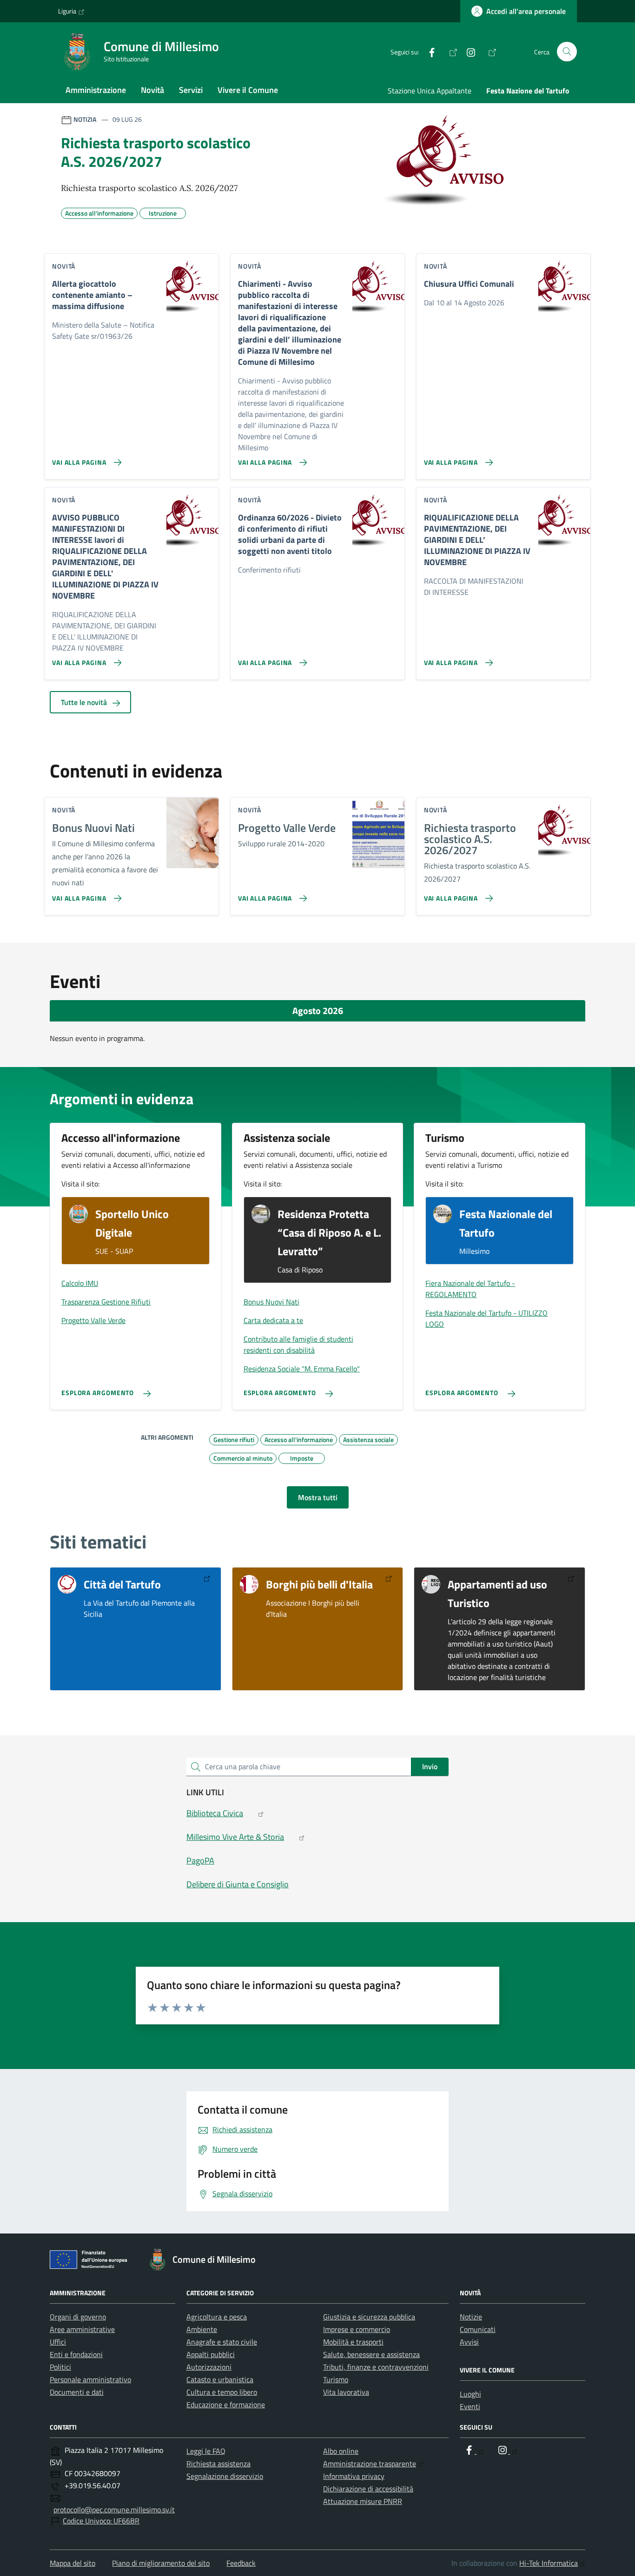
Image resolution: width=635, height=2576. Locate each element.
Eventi (470, 2406)
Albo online (341, 2451)
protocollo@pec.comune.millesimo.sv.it (114, 2510)
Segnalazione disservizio (225, 2476)
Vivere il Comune (248, 90)
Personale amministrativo (90, 2379)
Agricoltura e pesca (217, 2317)
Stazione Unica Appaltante (430, 91)
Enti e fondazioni (76, 2354)
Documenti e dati (77, 2392)
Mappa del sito (73, 2563)
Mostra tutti (318, 1497)
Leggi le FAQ (206, 2451)
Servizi (191, 90)
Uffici (58, 2342)
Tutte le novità (85, 702)
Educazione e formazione (226, 2405)
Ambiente (202, 2329)
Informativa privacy (354, 2476)
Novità (152, 90)
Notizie (471, 2317)
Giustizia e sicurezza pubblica (369, 2317)
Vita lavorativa (346, 2392)
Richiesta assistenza (218, 2464)
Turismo (336, 2379)
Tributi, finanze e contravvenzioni (376, 2367)
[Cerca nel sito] (567, 52)
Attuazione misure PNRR (363, 2501)
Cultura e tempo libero (222, 2392)
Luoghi (470, 2394)
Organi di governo (78, 2317)
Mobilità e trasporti (353, 2342)
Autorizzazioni (209, 2367)
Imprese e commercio (357, 2329)
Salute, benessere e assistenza (371, 2354)
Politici (60, 2367)
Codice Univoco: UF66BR (101, 2521)
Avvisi (469, 2342)
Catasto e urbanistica (220, 2379)
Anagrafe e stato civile (222, 2342)
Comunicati (478, 2329)
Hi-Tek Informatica (549, 2563)
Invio (430, 1766)
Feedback (241, 2563)
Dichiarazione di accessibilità (368, 2489)
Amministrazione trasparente (370, 2464)
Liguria (67, 11)
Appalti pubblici (211, 2354)
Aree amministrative (82, 2329)
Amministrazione (96, 90)
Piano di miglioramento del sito (161, 2563)
